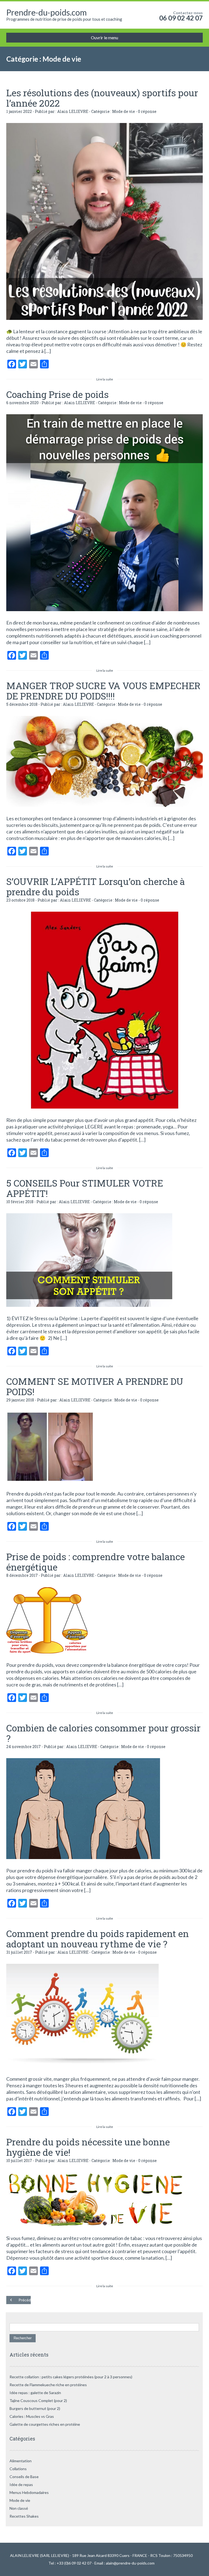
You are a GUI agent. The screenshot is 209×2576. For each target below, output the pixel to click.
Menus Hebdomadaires (29, 2492)
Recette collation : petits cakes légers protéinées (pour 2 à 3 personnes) (71, 2377)
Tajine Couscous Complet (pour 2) (38, 2401)
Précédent (25, 2300)
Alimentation (21, 2461)
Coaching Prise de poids (57, 394)
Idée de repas (21, 2485)
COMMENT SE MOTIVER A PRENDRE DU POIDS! (95, 1386)
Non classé (19, 2508)
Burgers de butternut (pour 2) (35, 2408)
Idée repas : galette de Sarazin (35, 2393)
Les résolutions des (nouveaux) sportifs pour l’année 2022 (102, 98)
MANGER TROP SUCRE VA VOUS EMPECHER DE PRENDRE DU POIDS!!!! (103, 691)
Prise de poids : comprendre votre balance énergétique (96, 1562)
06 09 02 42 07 (181, 18)
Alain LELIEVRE (73, 111)
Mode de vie (124, 111)
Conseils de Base (24, 2477)
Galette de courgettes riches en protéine (45, 2424)
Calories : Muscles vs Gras (32, 2416)
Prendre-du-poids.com (47, 12)
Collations (18, 2469)
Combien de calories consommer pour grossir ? (103, 1733)
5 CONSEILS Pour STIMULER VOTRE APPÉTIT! (85, 1188)
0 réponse (147, 111)
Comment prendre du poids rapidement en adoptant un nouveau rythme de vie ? (98, 1939)
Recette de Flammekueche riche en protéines (48, 2385)
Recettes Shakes (24, 2516)
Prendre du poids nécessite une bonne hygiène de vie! (88, 2147)
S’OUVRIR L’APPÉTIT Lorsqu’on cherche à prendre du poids (96, 886)
